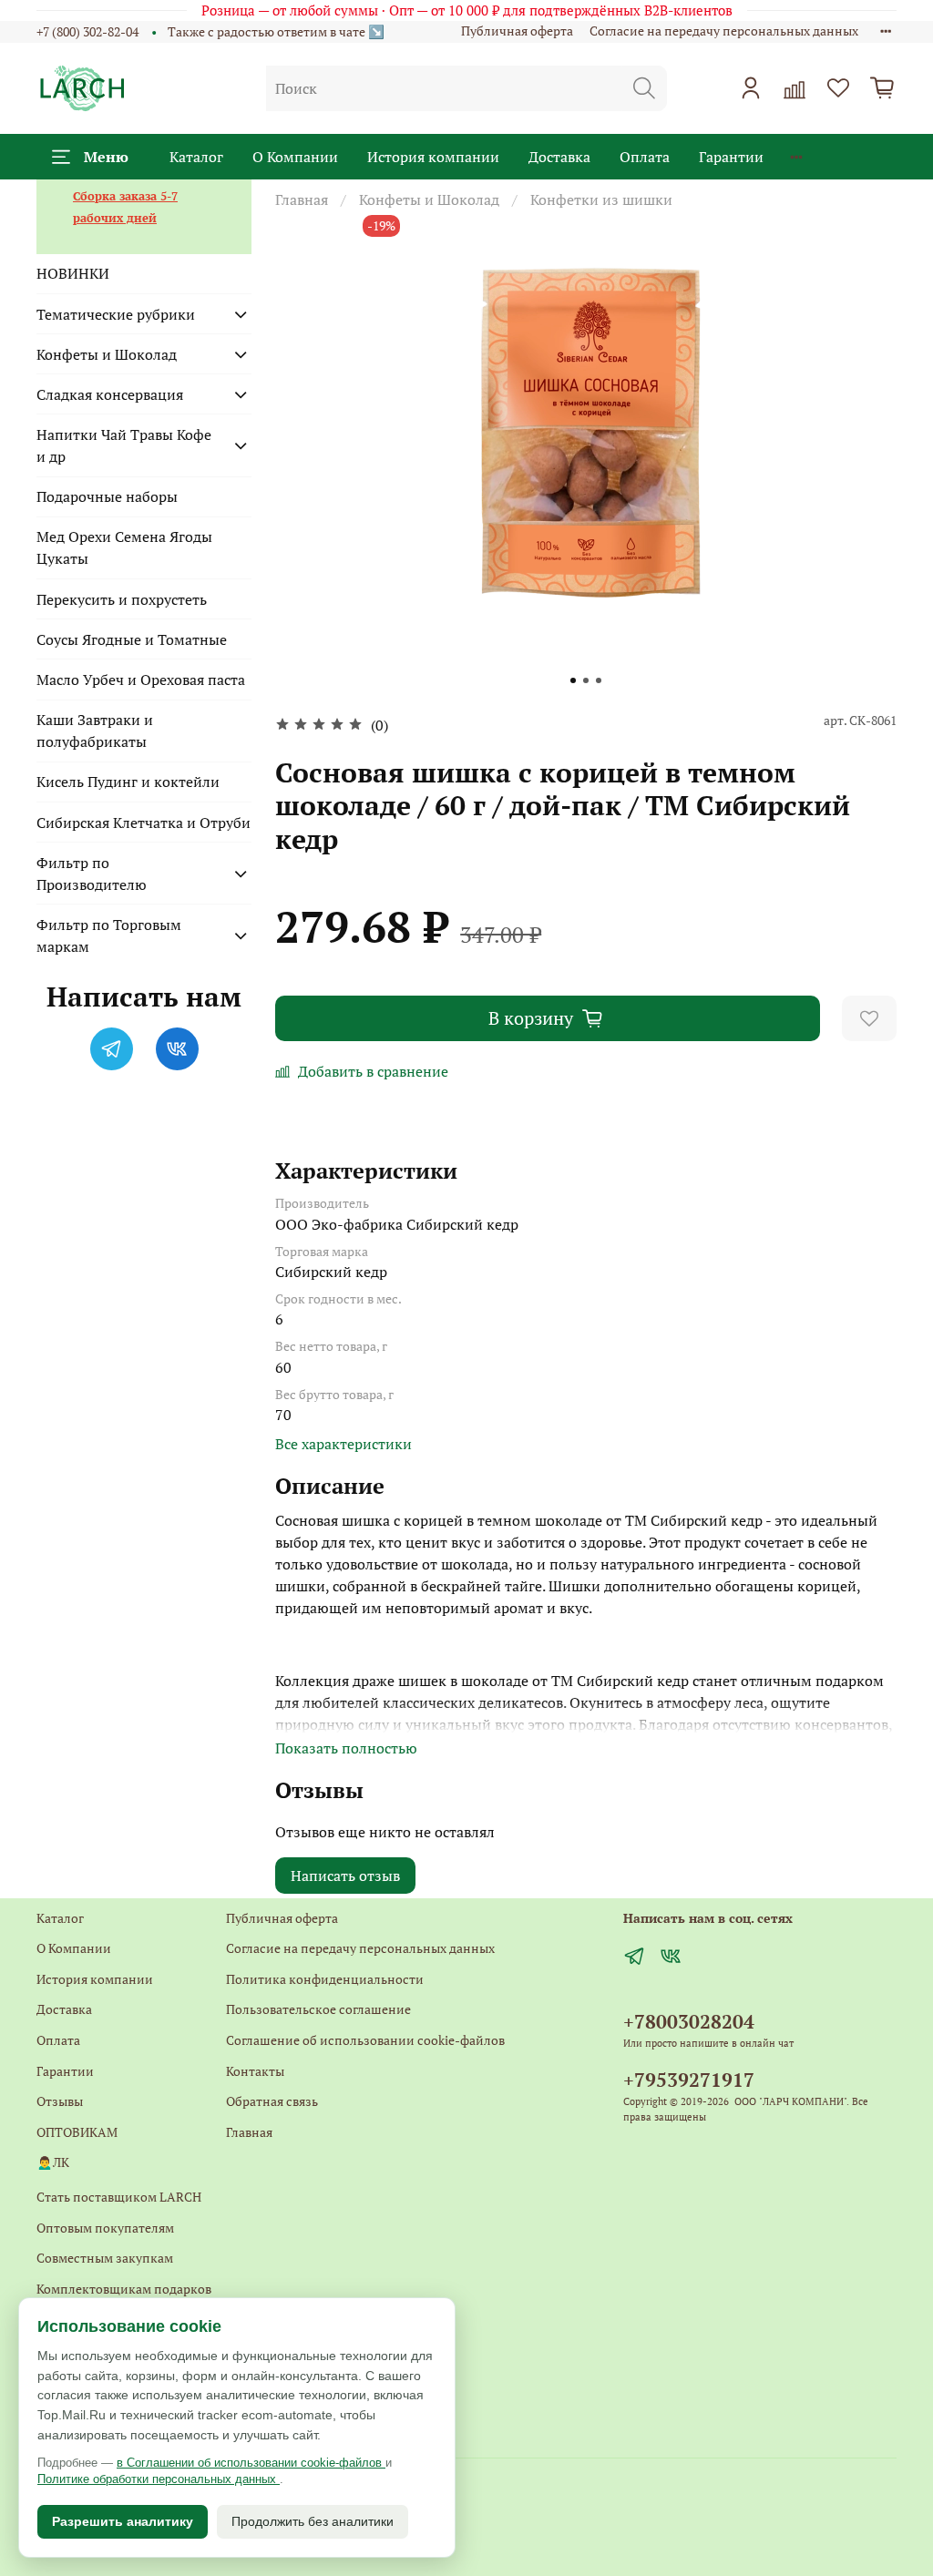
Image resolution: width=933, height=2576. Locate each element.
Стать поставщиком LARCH (119, 2197)
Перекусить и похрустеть (122, 599)
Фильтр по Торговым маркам (109, 935)
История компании (433, 157)
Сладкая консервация (110, 394)
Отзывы (60, 2101)
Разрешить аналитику (123, 2521)
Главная (302, 199)
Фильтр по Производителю (92, 874)
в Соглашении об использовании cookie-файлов (251, 2463)
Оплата (645, 157)
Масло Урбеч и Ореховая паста (141, 680)
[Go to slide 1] (573, 680)
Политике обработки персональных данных (159, 2479)
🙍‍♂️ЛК (53, 2162)
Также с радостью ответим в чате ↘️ (276, 31)
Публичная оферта (517, 31)
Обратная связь (272, 2101)
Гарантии (731, 157)
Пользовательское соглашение (318, 2009)
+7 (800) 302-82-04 (87, 31)
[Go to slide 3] (599, 680)
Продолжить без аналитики (313, 2521)
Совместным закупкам (105, 2258)
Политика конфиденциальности (325, 1979)
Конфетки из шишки (601, 199)
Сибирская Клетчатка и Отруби (144, 823)
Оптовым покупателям (105, 2228)
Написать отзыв (345, 1876)
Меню (106, 157)
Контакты (255, 2071)
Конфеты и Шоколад (429, 199)
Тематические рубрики (116, 314)
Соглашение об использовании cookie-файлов (365, 2040)
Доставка (559, 157)
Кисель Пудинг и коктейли (128, 782)
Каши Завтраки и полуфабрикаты (95, 731)
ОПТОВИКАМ (77, 2132)
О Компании (295, 157)
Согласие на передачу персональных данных (724, 31)
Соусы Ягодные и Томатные (132, 639)
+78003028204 (689, 2021)
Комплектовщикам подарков (124, 2289)
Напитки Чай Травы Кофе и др (124, 445)
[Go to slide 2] (586, 680)
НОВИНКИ (73, 273)
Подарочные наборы (107, 496)
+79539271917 (689, 2080)
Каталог (196, 157)
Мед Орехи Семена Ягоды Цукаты (124, 547)
